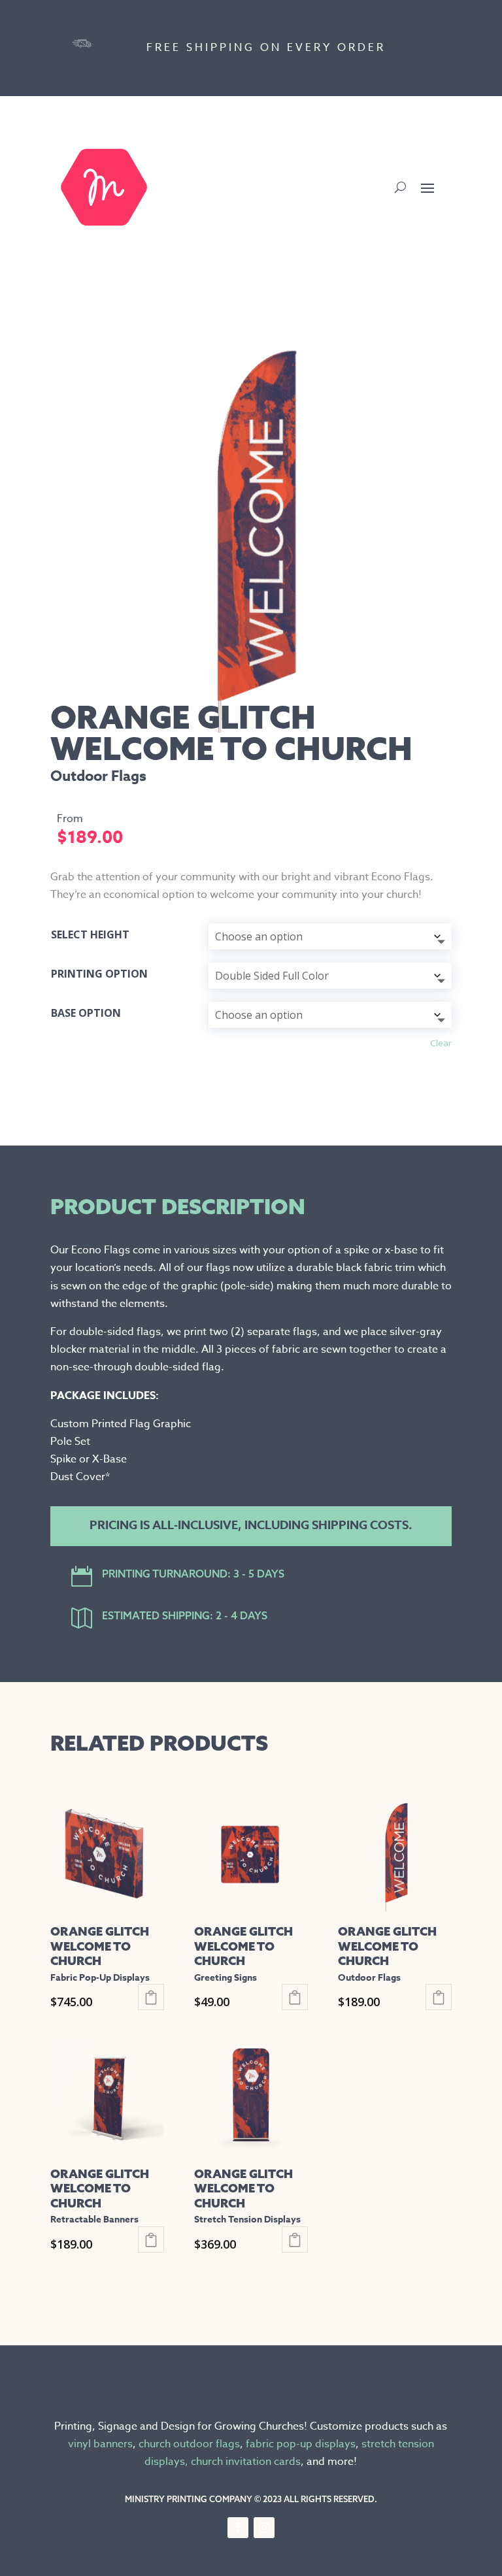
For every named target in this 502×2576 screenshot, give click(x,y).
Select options (151, 1997)
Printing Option (99, 974)
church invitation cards (246, 2462)
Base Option (86, 1013)
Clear (441, 1043)
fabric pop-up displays (301, 2444)
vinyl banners (100, 2444)
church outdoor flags (189, 2444)
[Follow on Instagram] (264, 2528)
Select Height (90, 934)
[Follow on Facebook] (238, 2528)
